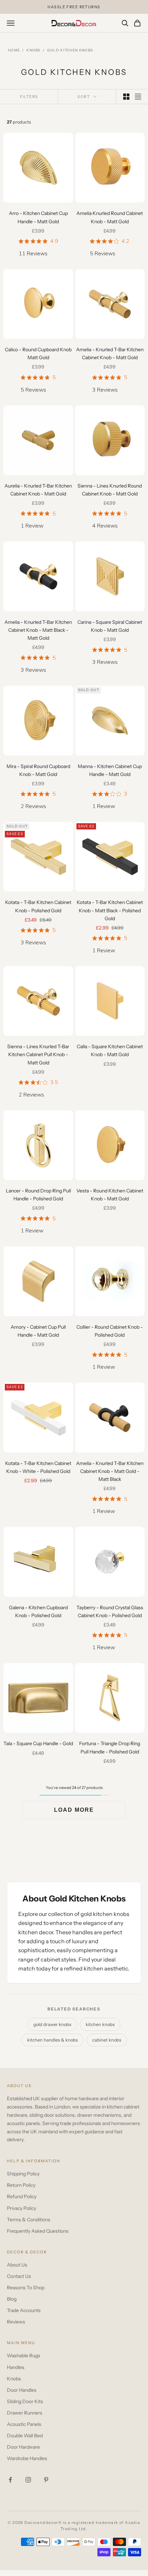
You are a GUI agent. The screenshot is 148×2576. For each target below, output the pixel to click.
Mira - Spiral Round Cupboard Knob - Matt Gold (38, 770)
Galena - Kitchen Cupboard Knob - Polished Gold (38, 1611)
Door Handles (22, 2390)
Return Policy (21, 2185)
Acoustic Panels (24, 2424)
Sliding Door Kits (25, 2401)
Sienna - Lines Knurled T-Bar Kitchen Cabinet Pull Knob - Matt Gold (38, 1054)
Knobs (34, 50)
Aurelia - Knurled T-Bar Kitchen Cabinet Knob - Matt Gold (38, 490)
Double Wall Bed (25, 2436)
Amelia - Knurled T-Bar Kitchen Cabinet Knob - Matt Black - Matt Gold (38, 630)
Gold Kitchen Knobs (70, 50)
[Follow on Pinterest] (46, 2480)
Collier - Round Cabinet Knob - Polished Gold (110, 1331)
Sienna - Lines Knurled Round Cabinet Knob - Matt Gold (110, 490)
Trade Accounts (24, 2310)
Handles (16, 2367)
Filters (29, 97)
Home (14, 50)
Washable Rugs (24, 2356)
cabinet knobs (107, 2040)
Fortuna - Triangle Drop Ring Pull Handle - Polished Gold (110, 1747)
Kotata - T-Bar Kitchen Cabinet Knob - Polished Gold (38, 906)
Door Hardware (23, 2447)
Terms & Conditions (29, 2220)
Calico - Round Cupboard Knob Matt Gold (38, 353)
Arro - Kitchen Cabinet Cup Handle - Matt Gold (38, 217)
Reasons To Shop (26, 2288)
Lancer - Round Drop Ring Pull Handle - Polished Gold (38, 1195)
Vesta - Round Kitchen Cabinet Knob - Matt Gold (110, 1195)
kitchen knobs (100, 2024)
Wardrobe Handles (27, 2458)
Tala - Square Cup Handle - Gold (38, 1743)
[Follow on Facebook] (10, 2480)
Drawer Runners (25, 2413)
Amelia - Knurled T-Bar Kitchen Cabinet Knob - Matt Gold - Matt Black (110, 1471)
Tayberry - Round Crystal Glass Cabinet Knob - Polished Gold (110, 1611)
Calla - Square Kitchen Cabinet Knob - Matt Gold (110, 1050)
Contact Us (19, 2276)
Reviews (16, 2322)
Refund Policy (22, 2196)
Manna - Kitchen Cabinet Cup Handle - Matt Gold (110, 770)
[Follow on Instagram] (28, 2480)
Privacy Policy (22, 2208)
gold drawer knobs (52, 2024)
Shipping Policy (23, 2174)
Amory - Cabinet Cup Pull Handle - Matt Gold (38, 1331)
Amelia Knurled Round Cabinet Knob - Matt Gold (110, 217)
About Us (17, 2265)
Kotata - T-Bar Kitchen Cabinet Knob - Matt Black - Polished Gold (110, 910)
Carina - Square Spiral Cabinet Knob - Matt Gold (110, 626)
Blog (12, 2299)
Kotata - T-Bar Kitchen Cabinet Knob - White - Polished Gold (38, 1467)
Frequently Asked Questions (38, 2231)
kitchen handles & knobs (52, 2040)
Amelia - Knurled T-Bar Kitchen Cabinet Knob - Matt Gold (110, 353)
